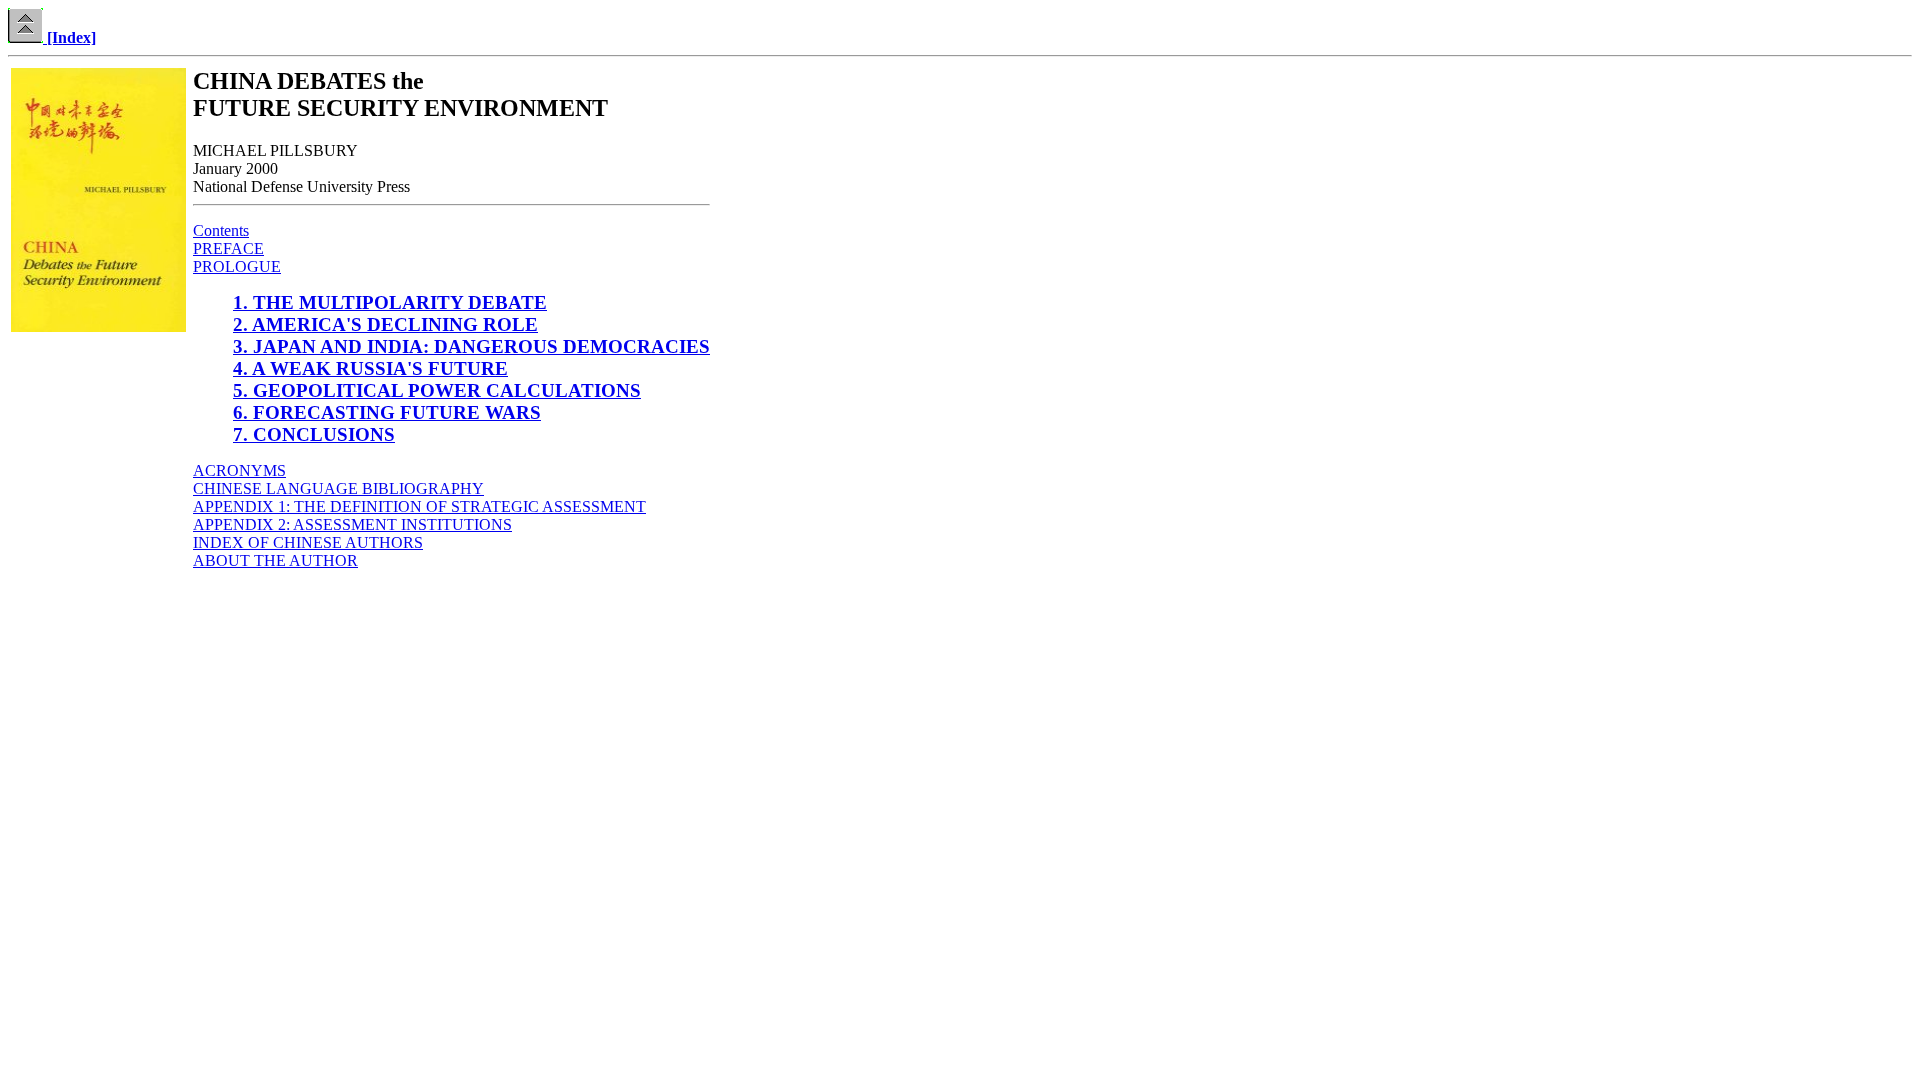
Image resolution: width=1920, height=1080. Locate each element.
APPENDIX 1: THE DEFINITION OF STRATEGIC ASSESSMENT (419, 506)
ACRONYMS (239, 470)
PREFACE (228, 248)
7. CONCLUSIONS (314, 434)
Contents (221, 230)
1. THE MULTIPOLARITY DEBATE (390, 302)
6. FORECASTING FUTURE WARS (387, 412)
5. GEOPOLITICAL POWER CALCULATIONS (437, 390)
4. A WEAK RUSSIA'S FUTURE (370, 368)
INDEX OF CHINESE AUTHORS (308, 542)
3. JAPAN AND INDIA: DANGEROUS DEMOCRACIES (471, 346)
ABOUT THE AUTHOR (275, 560)
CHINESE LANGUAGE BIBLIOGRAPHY (338, 488)
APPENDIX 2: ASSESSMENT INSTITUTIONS (352, 524)
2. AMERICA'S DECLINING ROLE (385, 324)
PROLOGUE (237, 266)
